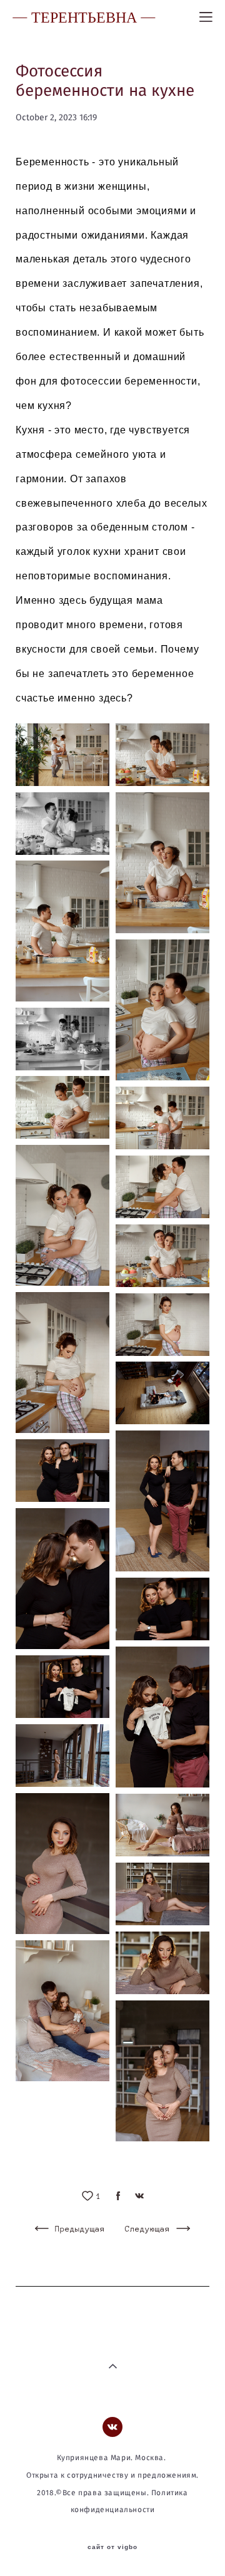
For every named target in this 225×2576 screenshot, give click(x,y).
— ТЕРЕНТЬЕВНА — (84, 17)
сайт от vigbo (112, 2547)
